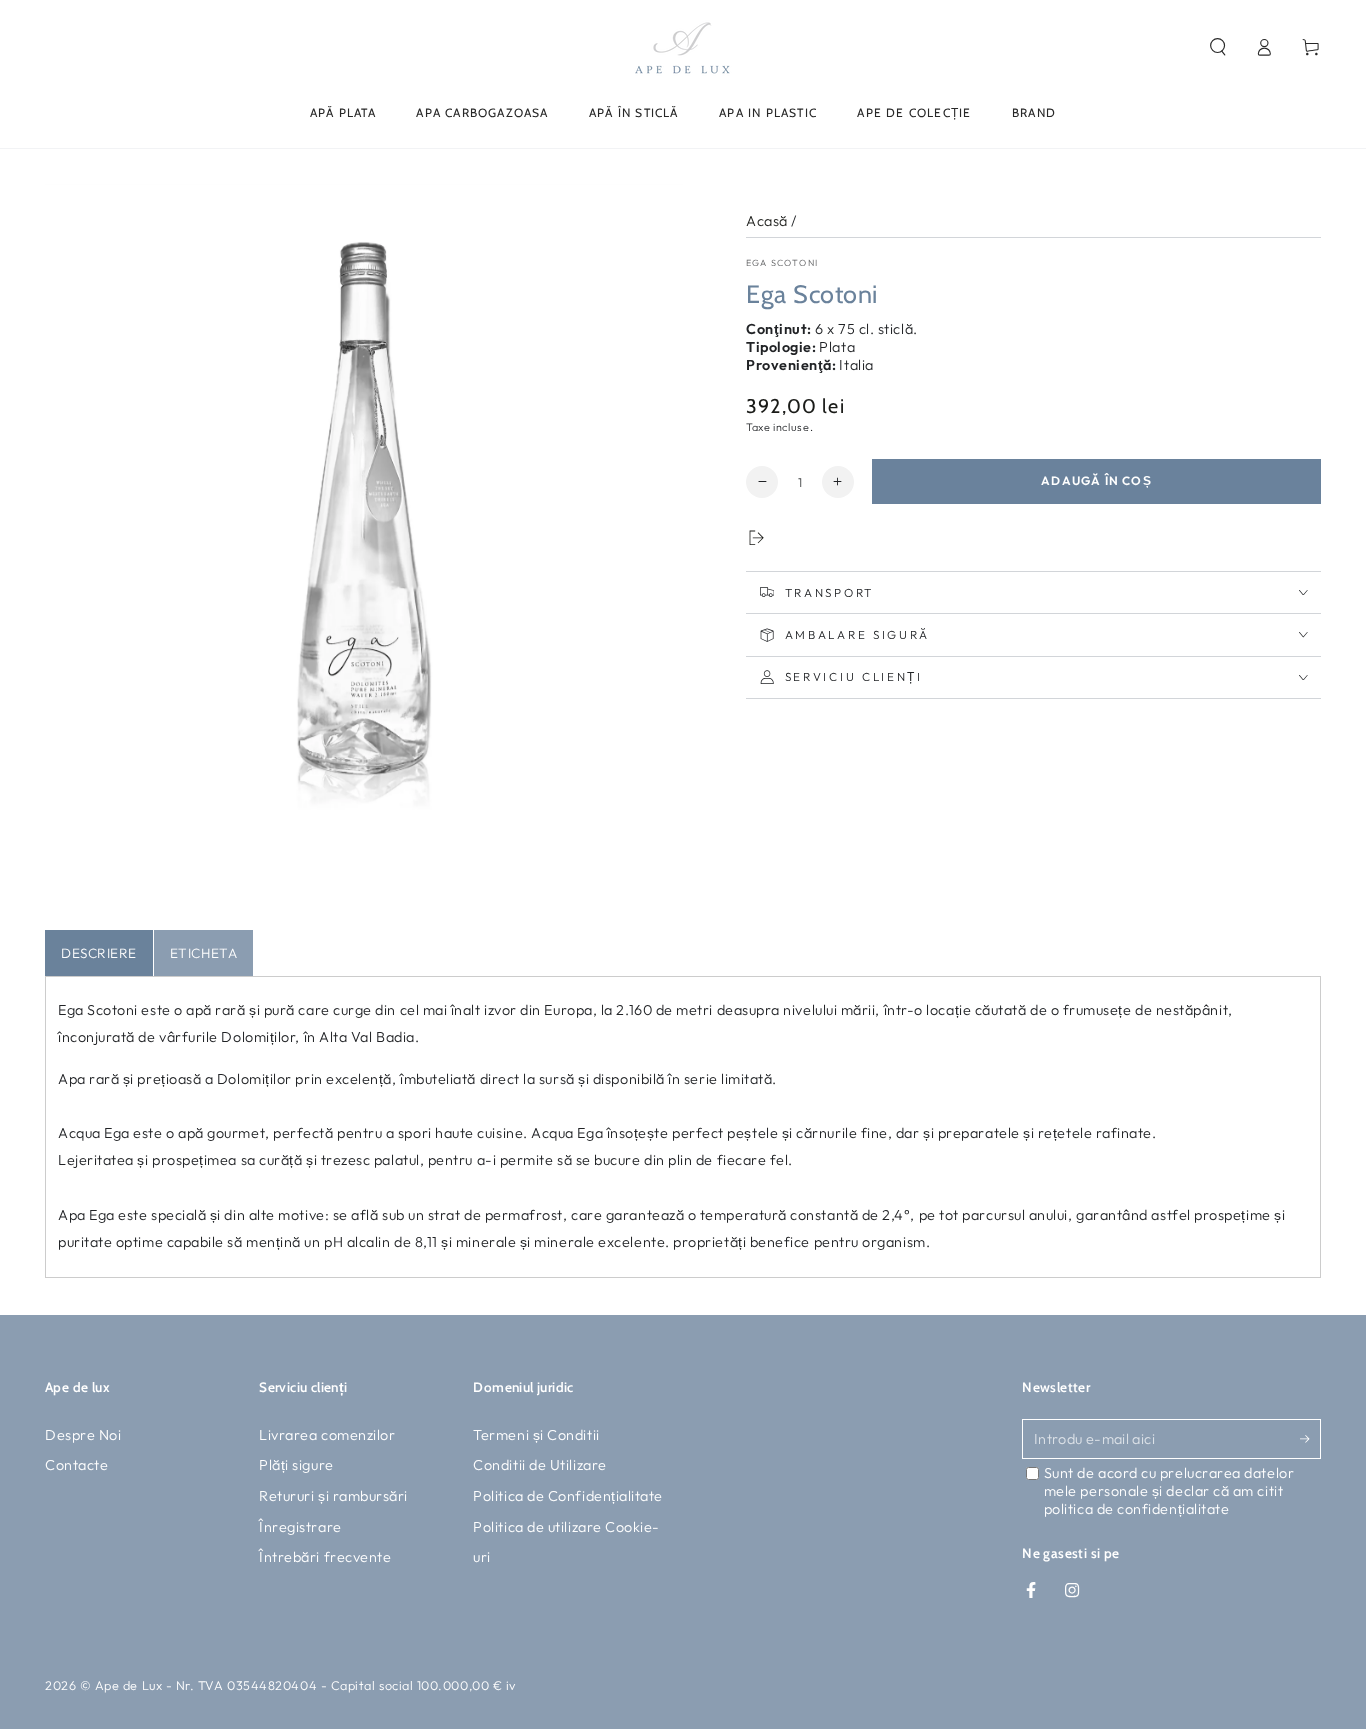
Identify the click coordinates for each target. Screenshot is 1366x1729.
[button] (1217, 47)
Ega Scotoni (782, 262)
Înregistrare (300, 1527)
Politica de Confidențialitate (568, 1496)
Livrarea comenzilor (327, 1435)
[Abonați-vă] (1310, 1439)
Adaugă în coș (1096, 480)
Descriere (99, 953)
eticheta (203, 953)
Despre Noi (83, 1435)
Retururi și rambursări (333, 1496)
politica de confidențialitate (1137, 1509)
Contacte (76, 1465)
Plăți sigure (296, 1465)
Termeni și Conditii (536, 1435)
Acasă (767, 221)
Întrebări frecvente (325, 1557)
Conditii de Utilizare (539, 1465)
